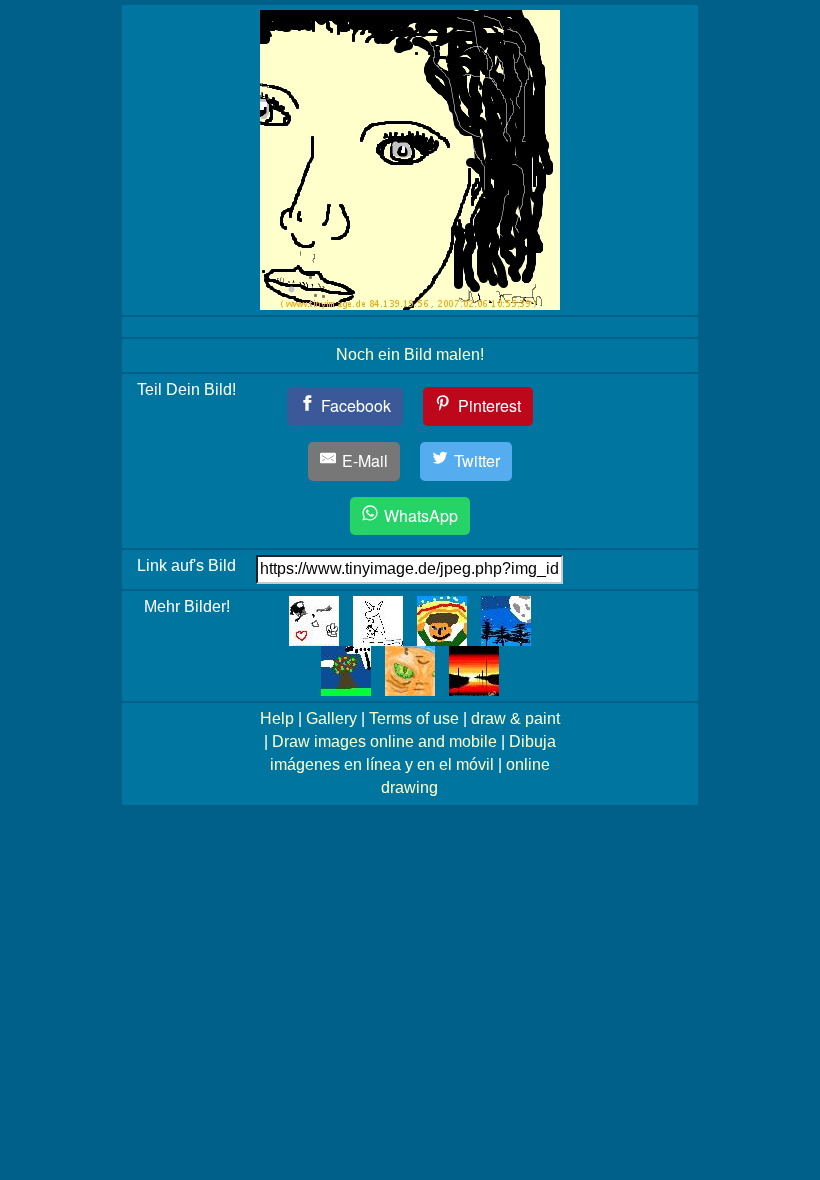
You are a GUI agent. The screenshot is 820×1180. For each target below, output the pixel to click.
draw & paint (515, 718)
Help (277, 718)
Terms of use (414, 718)
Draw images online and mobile (384, 741)
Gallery (331, 718)
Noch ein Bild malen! (410, 354)
